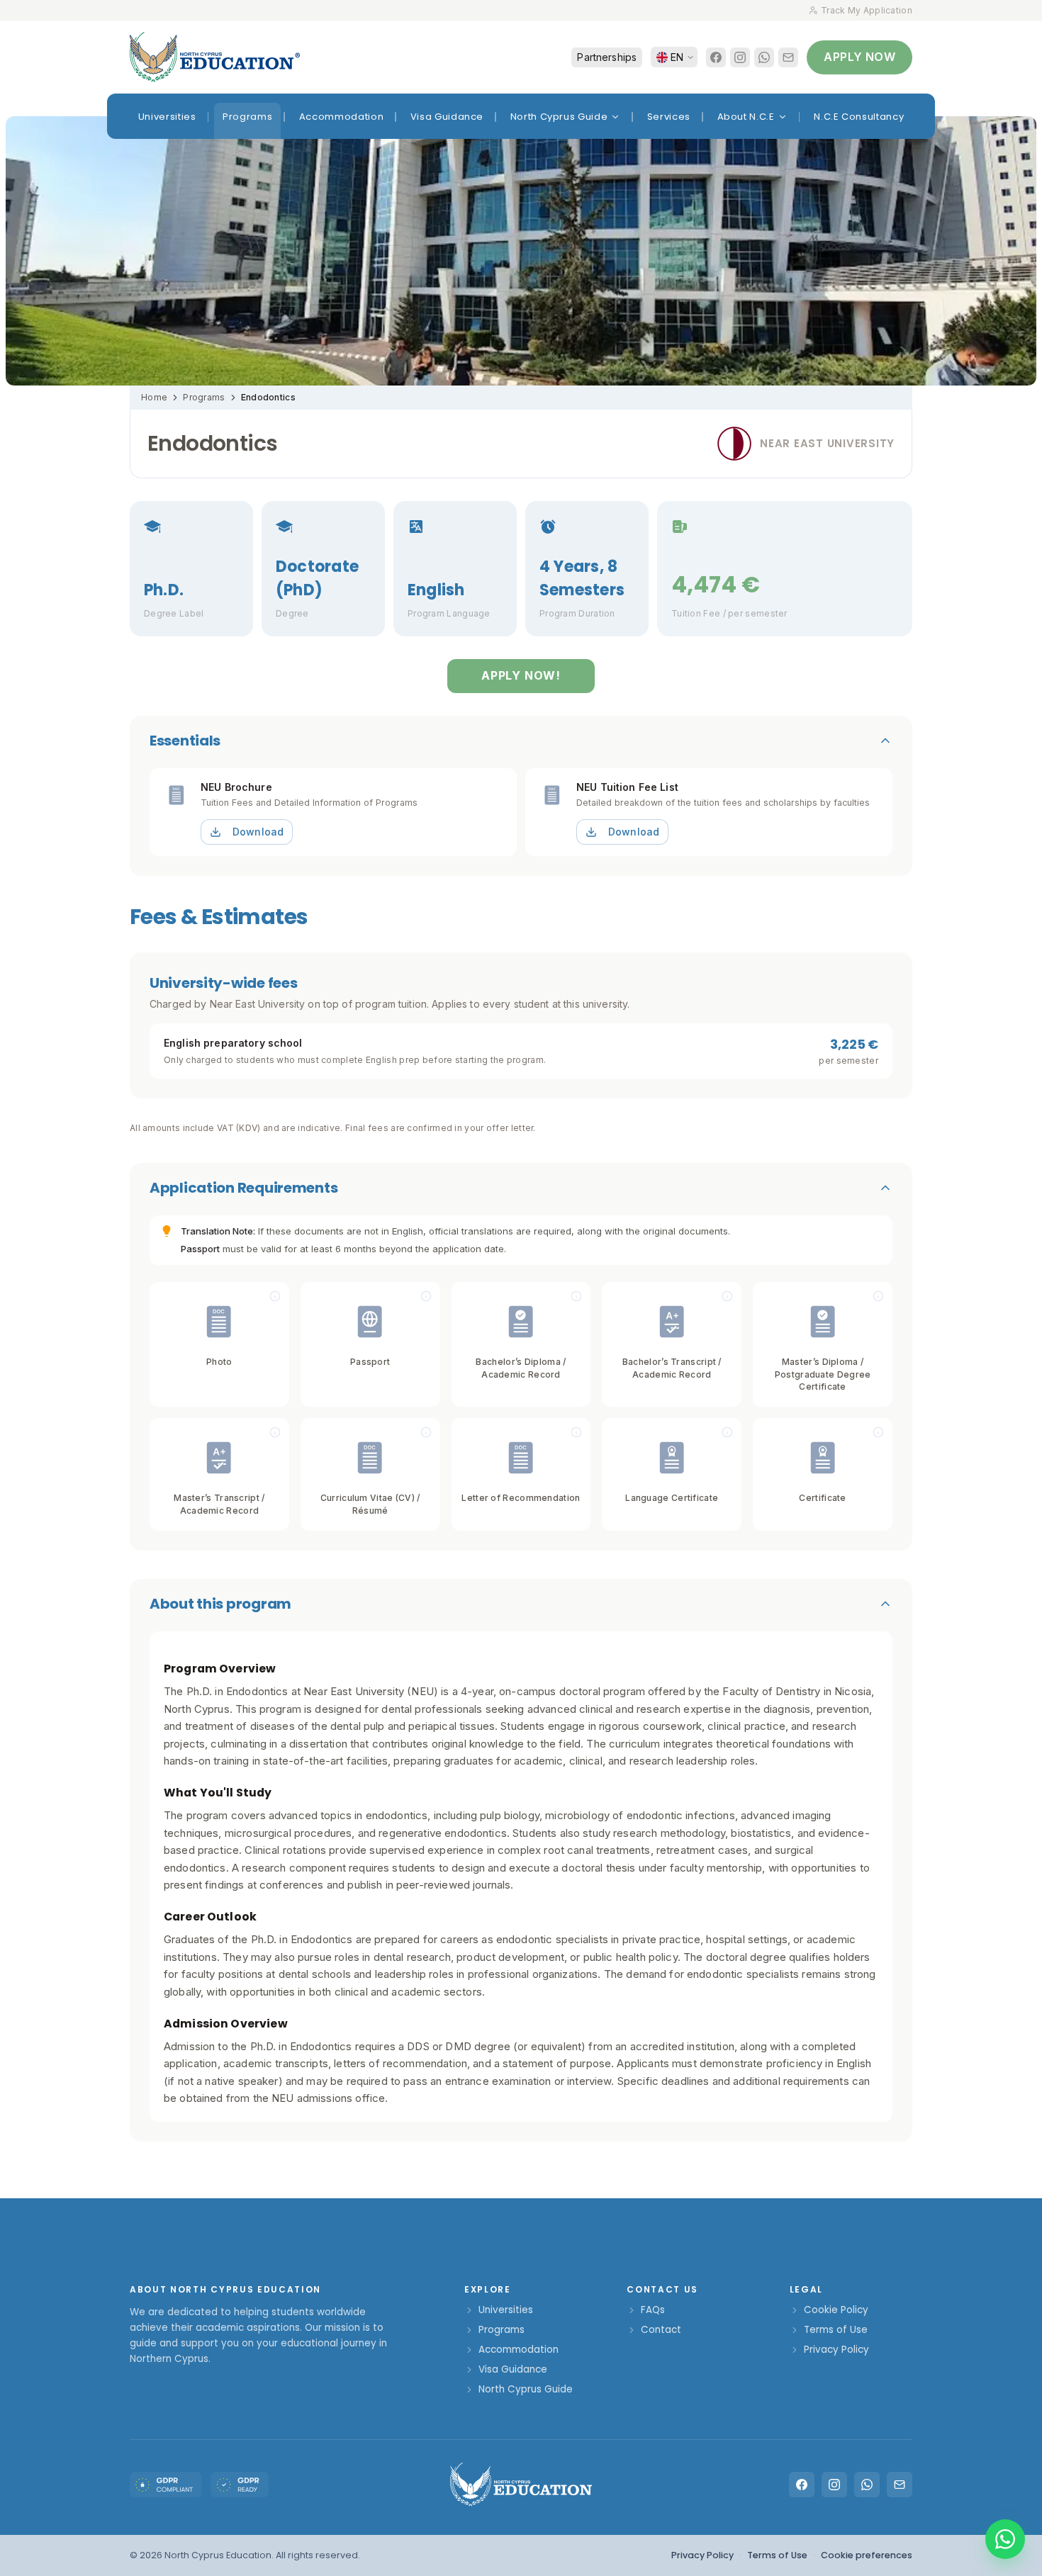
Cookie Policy (836, 2310)
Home (154, 397)
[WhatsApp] (764, 57)
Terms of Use (836, 2330)
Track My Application (867, 10)
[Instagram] (740, 57)
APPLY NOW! (521, 675)
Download (258, 832)
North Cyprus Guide (526, 2389)
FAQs (653, 2310)
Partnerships (607, 57)
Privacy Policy (836, 2350)
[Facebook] (716, 57)
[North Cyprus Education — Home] (215, 57)
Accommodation (519, 2350)
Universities (506, 2310)
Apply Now (859, 57)
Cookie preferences (867, 2555)
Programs (204, 397)
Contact (661, 2330)
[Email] (788, 57)
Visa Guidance (513, 2369)
